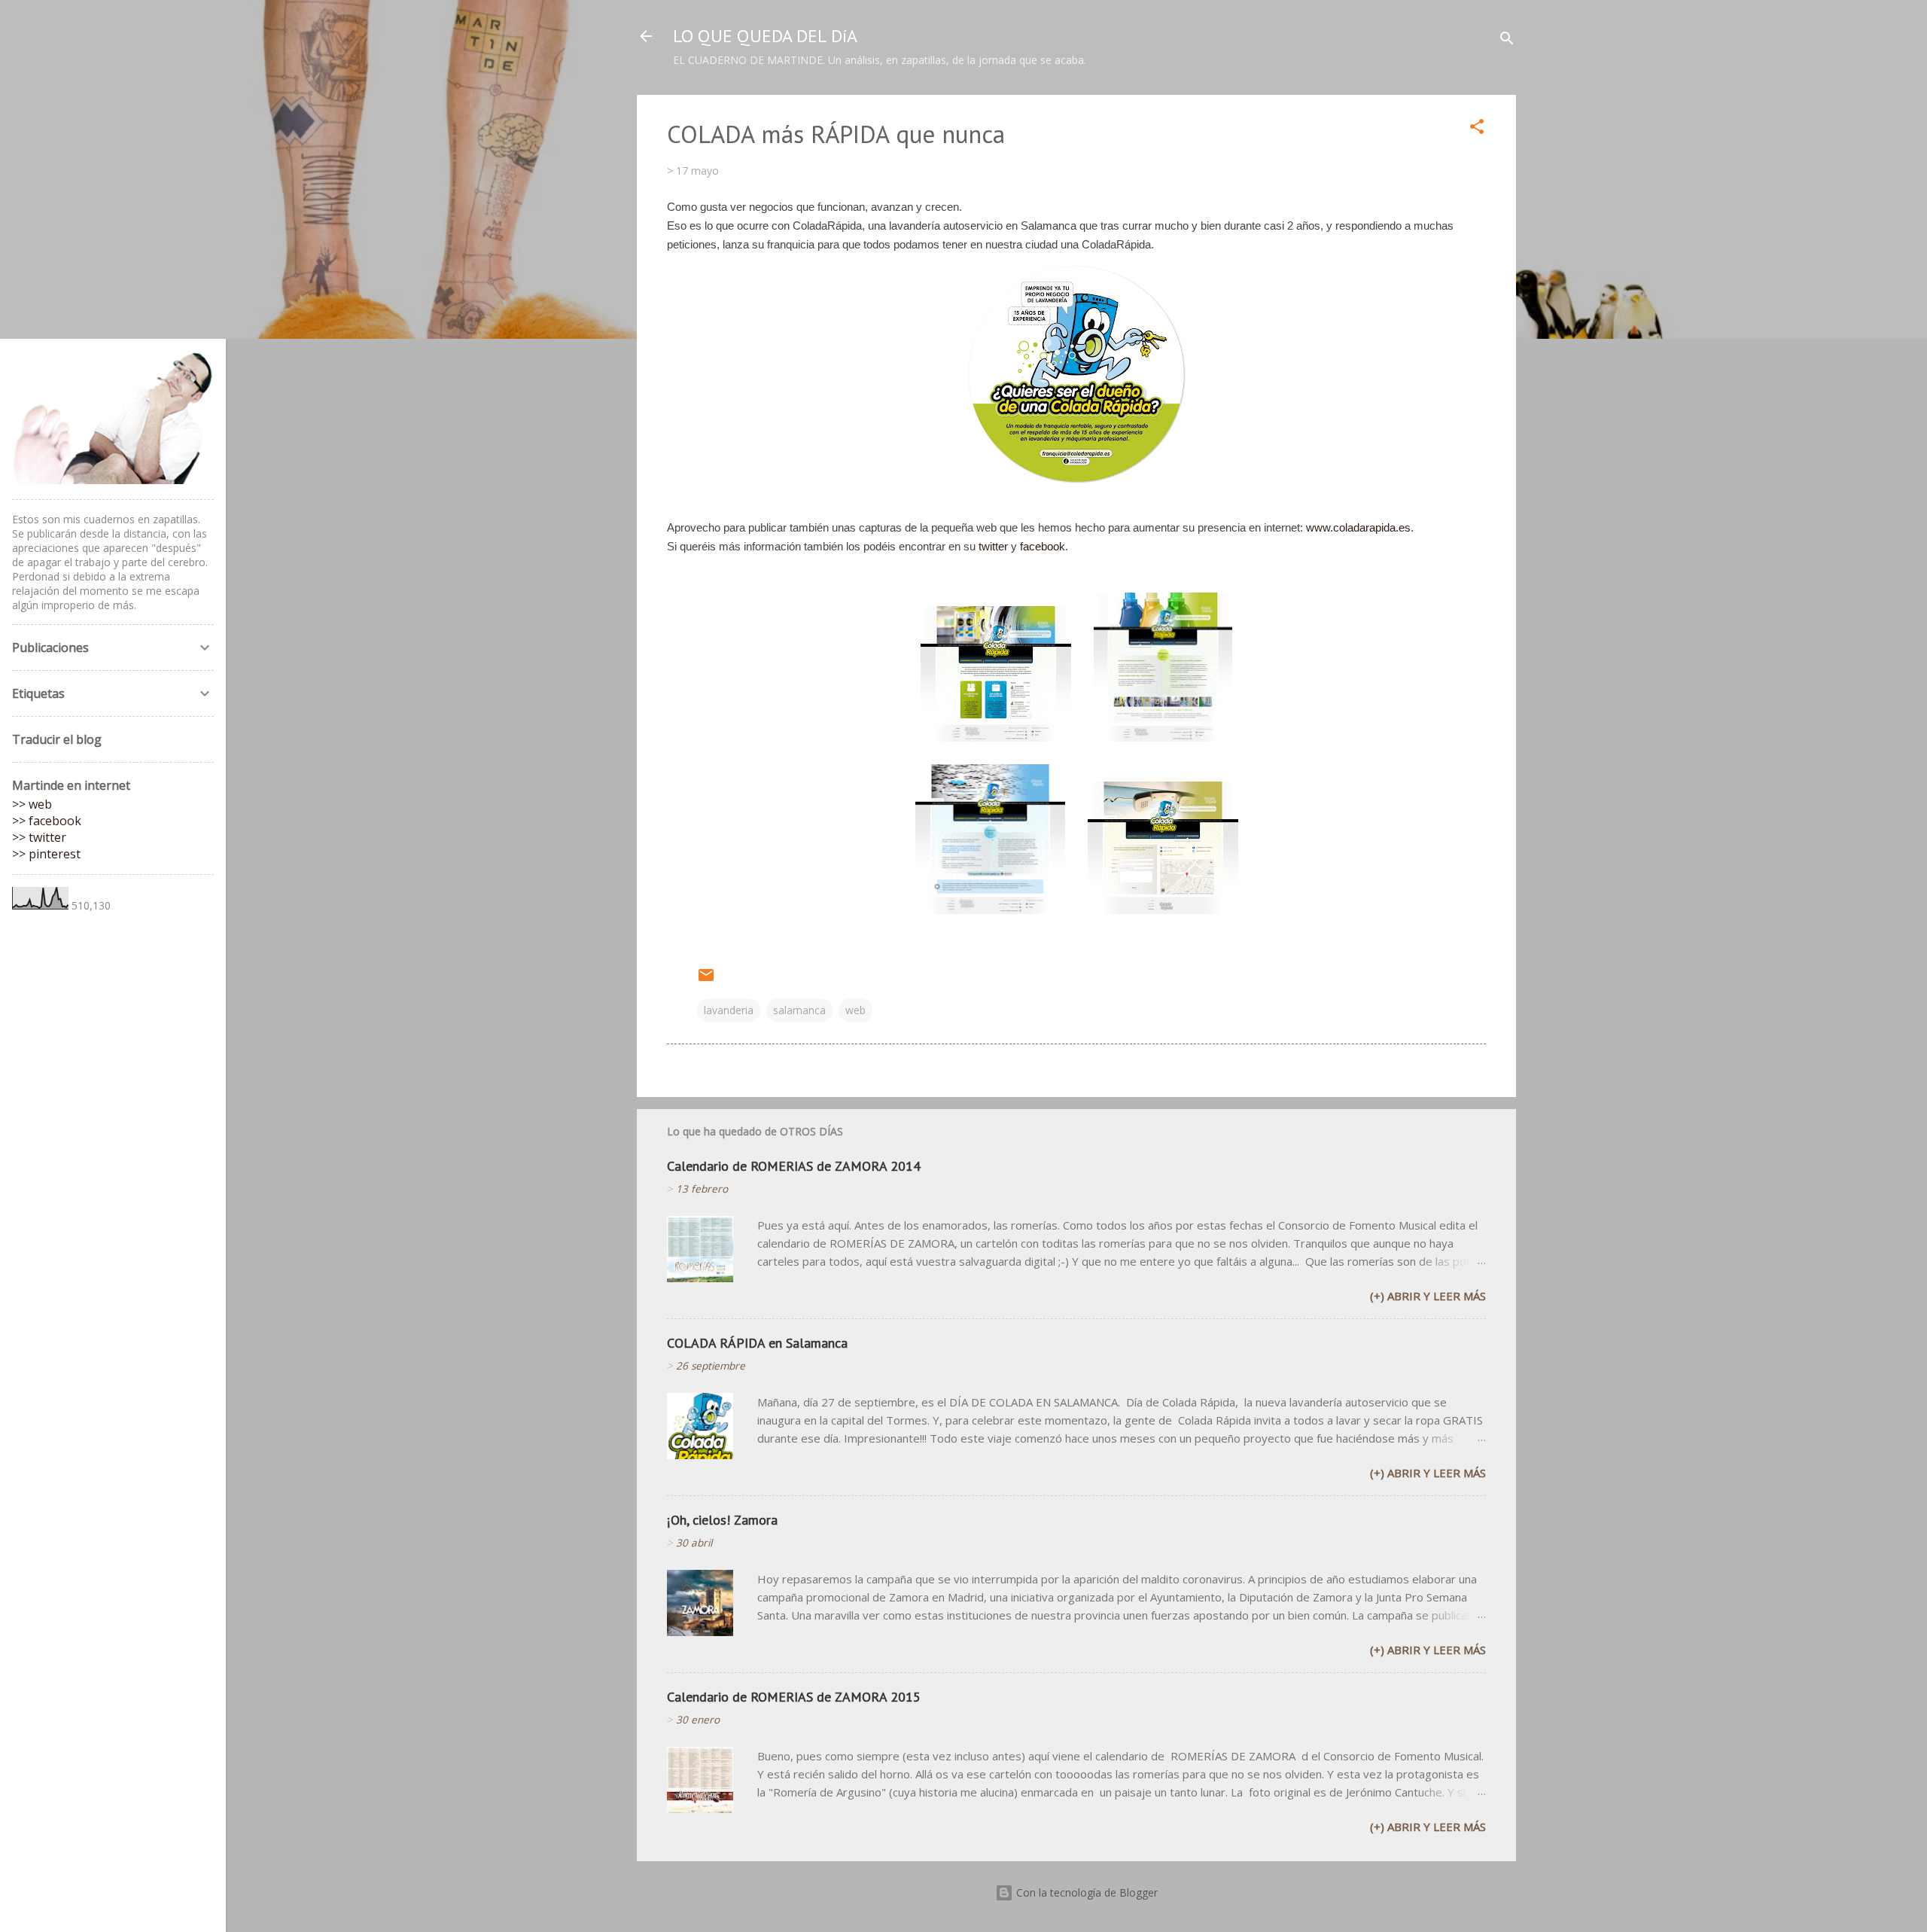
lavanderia (729, 1010)
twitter (993, 546)
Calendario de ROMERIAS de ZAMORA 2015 (794, 1697)
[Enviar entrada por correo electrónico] (706, 980)
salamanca (799, 1010)
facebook (1043, 546)
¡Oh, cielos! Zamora (722, 1520)
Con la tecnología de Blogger (1085, 1892)
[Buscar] (1507, 41)
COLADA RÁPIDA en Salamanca (757, 1343)
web (855, 1010)
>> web (32, 804)
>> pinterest (46, 854)
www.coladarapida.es (1358, 527)
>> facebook (47, 821)
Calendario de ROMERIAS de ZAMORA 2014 (794, 1166)
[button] (1477, 129)
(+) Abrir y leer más (1428, 1296)
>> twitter (39, 837)
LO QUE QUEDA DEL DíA (765, 36)
